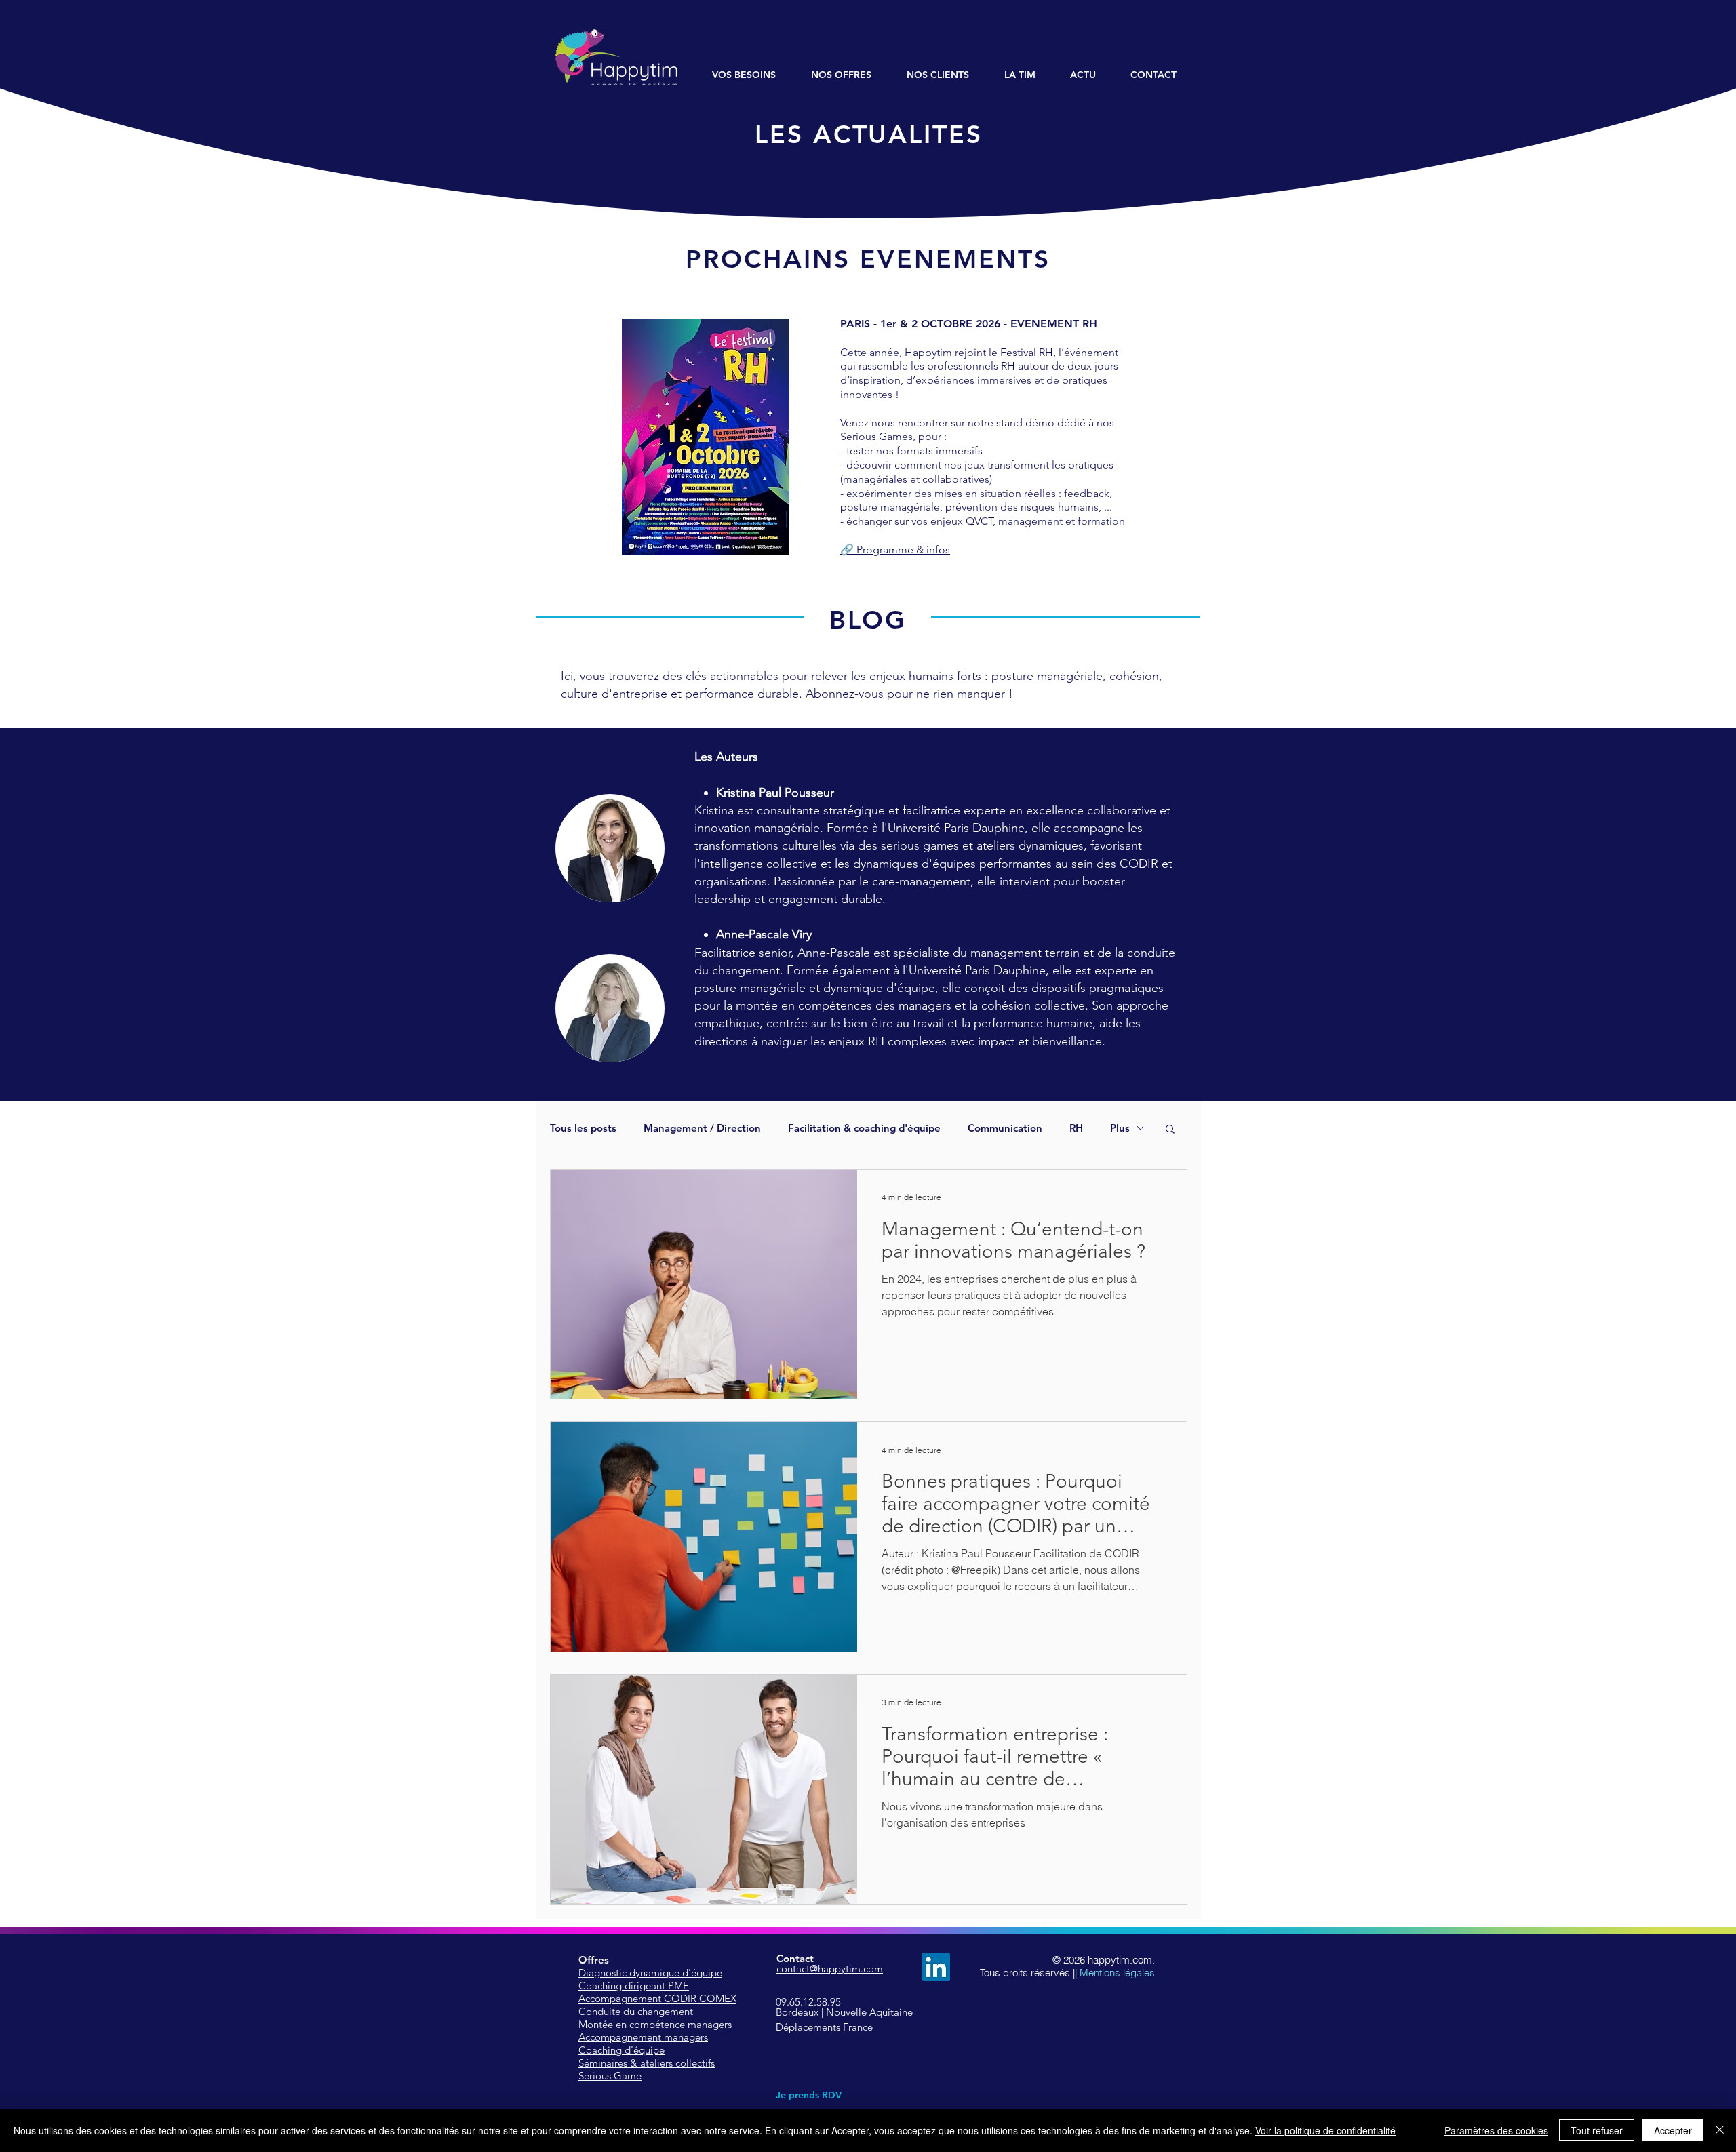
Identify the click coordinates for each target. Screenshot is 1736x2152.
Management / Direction (702, 1128)
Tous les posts (583, 1128)
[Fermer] (1720, 2130)
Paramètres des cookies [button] (1496, 2130)
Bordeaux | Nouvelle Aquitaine (844, 2012)
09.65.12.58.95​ (808, 2002)
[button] (1170, 1130)
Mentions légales (1117, 1973)
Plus (1120, 1128)
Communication (1005, 1128)
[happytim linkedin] (936, 1967)
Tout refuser (1597, 2130)
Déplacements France (824, 2027)
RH (1076, 1128)
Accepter (1673, 2130)
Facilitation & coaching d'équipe (864, 1128)
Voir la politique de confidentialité (1325, 2130)
